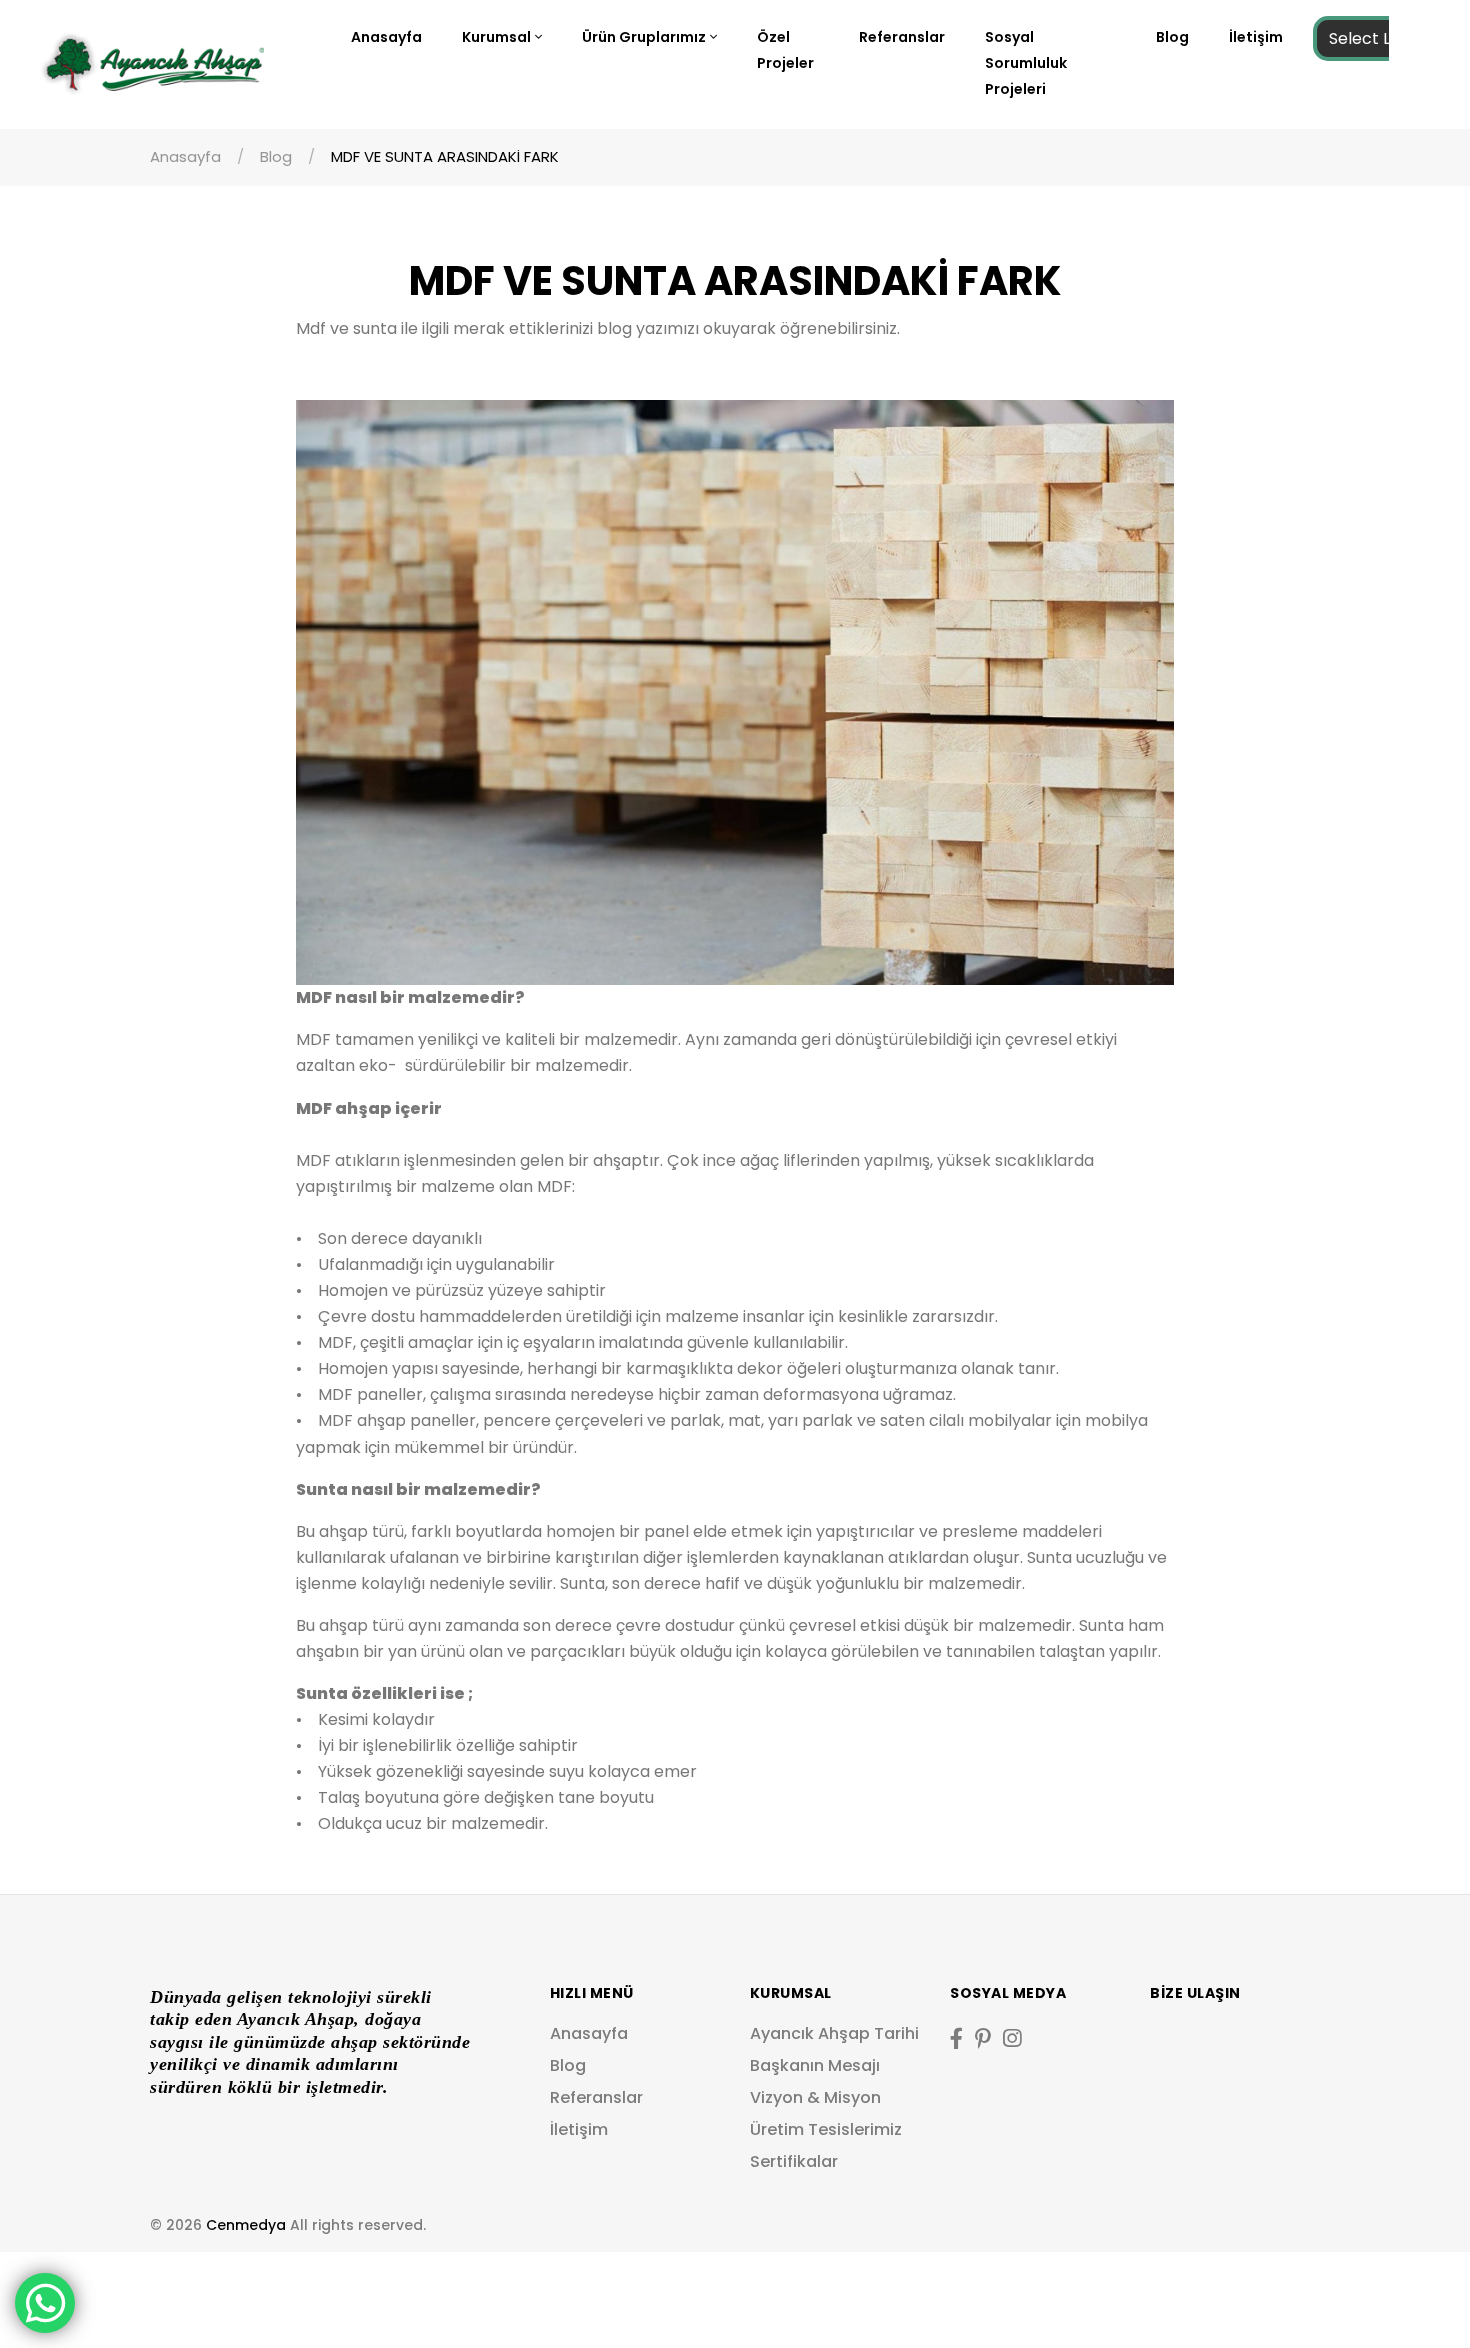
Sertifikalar (794, 2161)
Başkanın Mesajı (815, 2065)
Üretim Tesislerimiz (826, 2129)
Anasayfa (386, 37)
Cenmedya (246, 2225)
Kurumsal (496, 37)
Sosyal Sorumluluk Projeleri (1026, 63)
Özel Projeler (785, 50)
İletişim (1256, 37)
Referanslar (902, 37)
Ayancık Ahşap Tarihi (834, 2033)
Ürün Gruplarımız (644, 37)
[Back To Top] (1414, 2292)
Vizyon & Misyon (815, 2097)
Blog (1172, 37)
